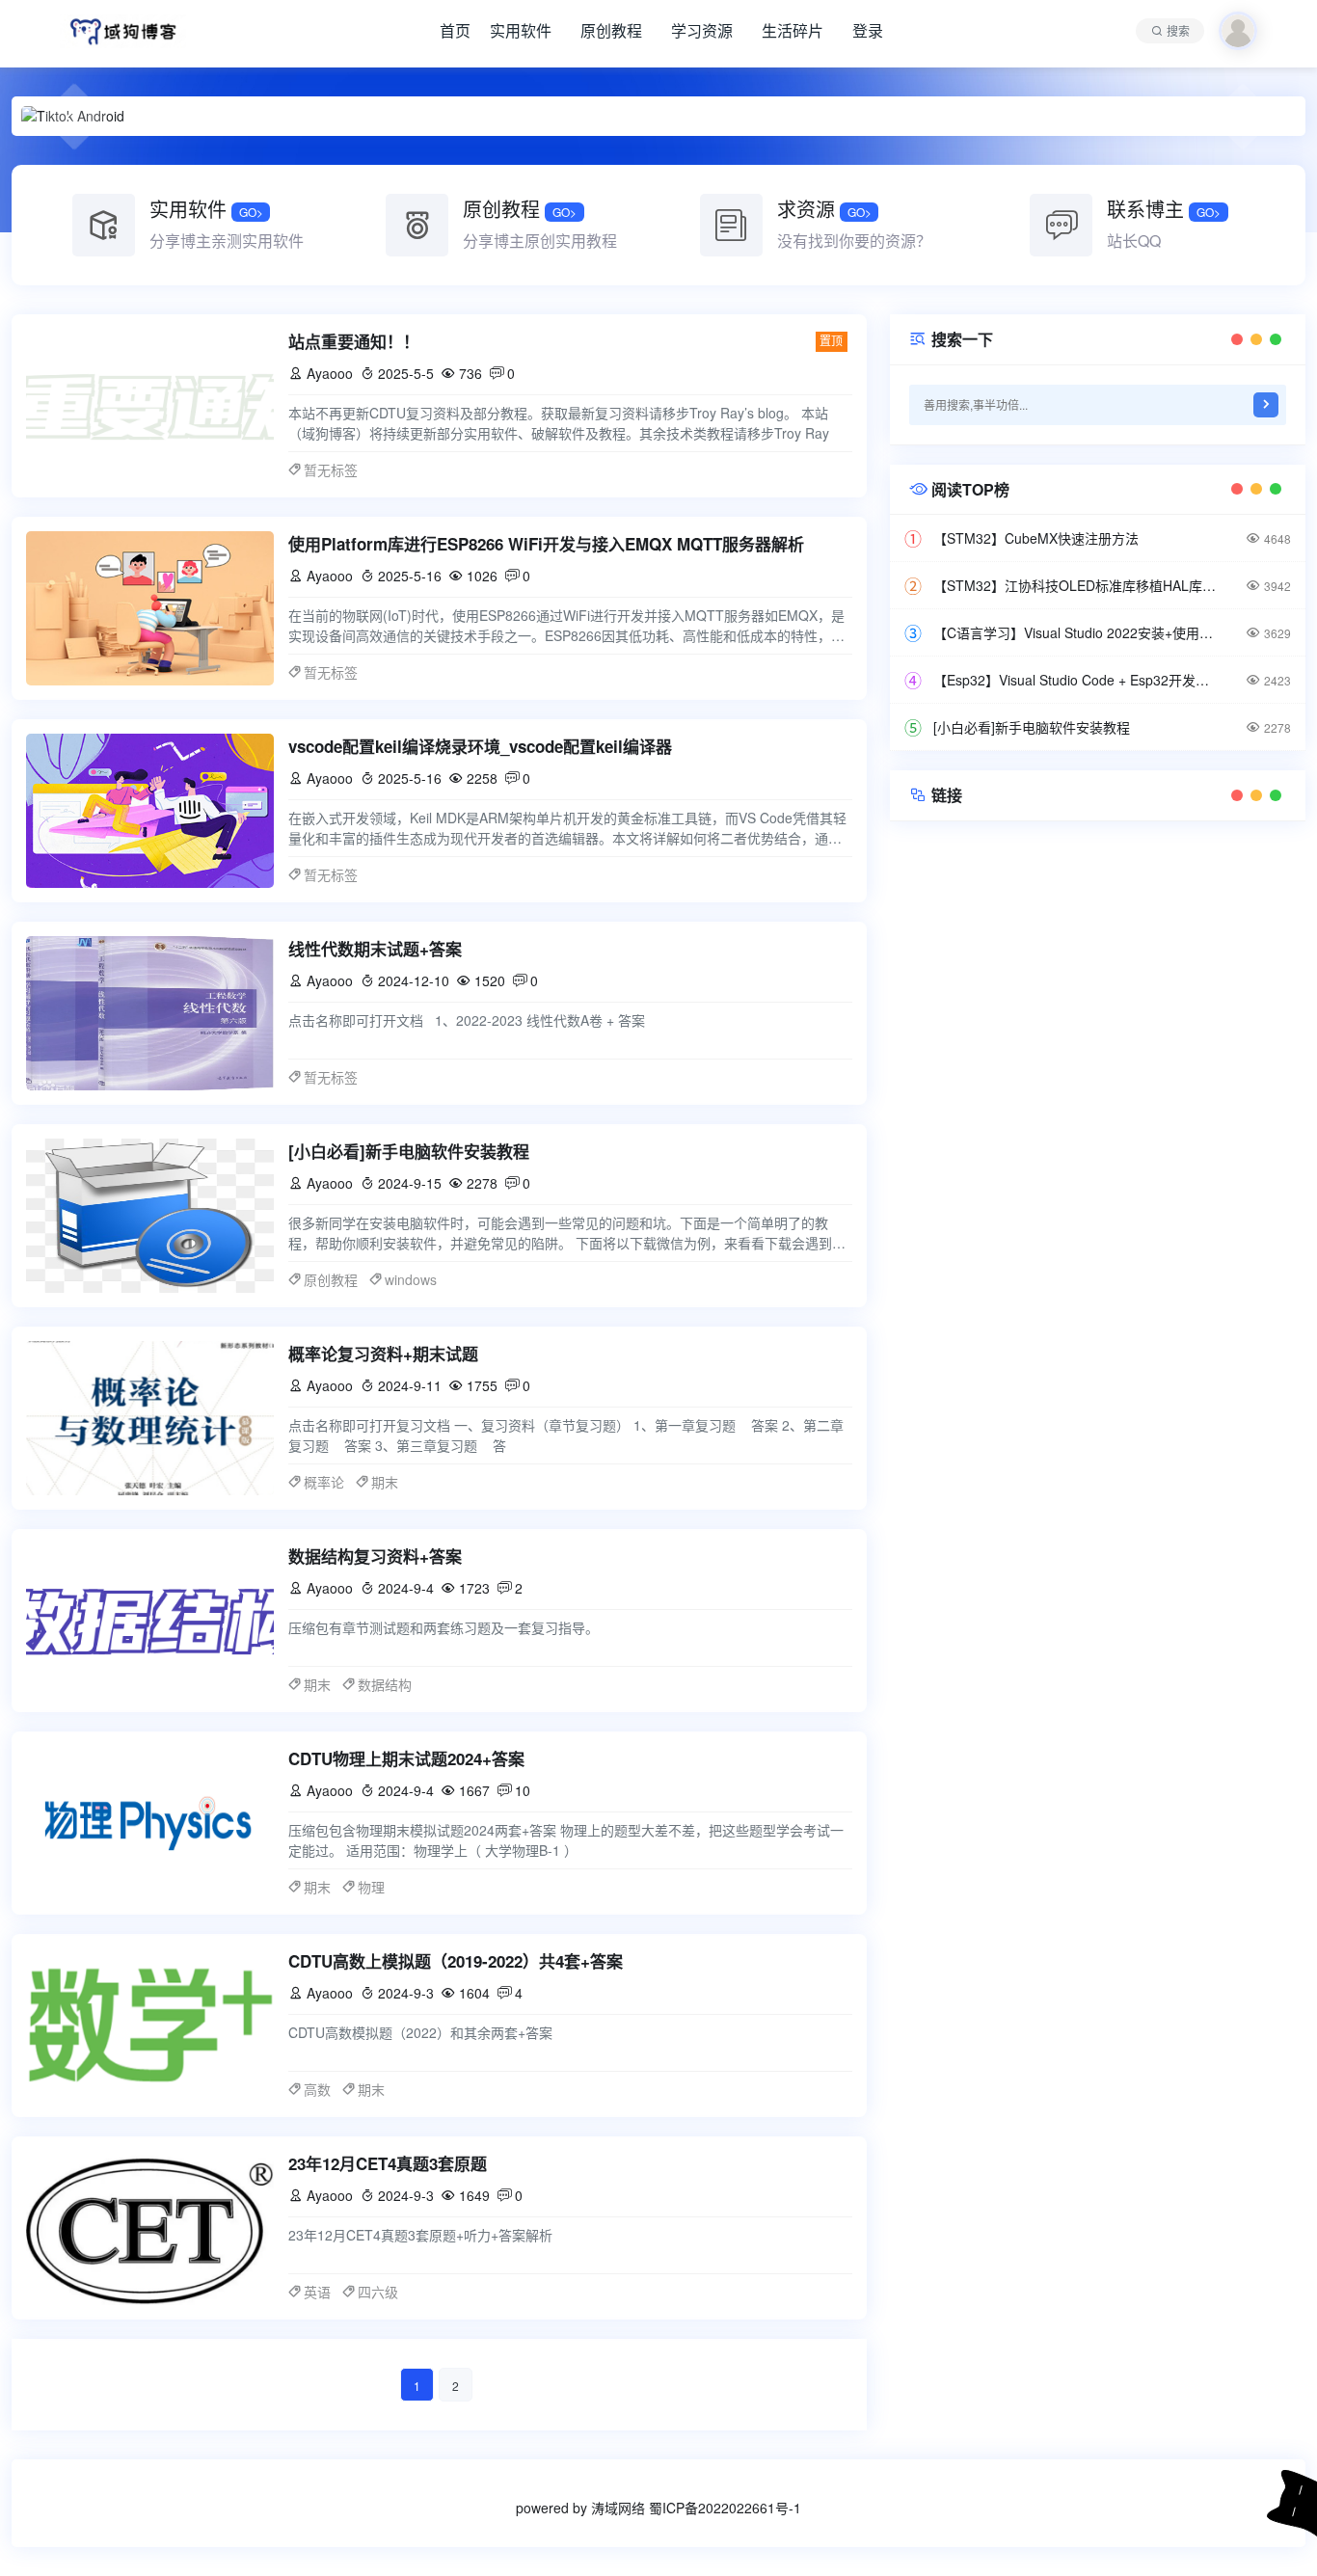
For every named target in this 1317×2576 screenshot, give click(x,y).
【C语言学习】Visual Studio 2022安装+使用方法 (1076, 632)
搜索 (1178, 30)
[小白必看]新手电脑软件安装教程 (409, 1151)
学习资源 (702, 30)
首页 (455, 30)
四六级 (378, 2292)
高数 (317, 2089)
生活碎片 (793, 30)
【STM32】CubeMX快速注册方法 (1036, 538)
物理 (371, 1887)
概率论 (324, 1482)
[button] (74, 117)
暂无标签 (331, 470)
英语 (317, 2292)
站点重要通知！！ (354, 341)
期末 (385, 1482)
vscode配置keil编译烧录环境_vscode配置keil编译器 (480, 746)
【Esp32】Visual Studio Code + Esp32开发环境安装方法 (1076, 680)
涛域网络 (618, 2508)
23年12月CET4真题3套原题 (388, 2163)
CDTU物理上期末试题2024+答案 (406, 1758)
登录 (868, 30)
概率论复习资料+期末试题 (383, 1354)
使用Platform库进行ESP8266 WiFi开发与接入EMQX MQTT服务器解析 (546, 544)
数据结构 (385, 1684)
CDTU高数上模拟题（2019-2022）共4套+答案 (456, 1961)
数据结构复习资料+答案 (375, 1556)
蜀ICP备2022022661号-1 (725, 2508)
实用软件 (521, 30)
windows (411, 1279)
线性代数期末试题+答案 (375, 949)
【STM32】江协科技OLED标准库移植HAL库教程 (1076, 585)
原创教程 (611, 30)
